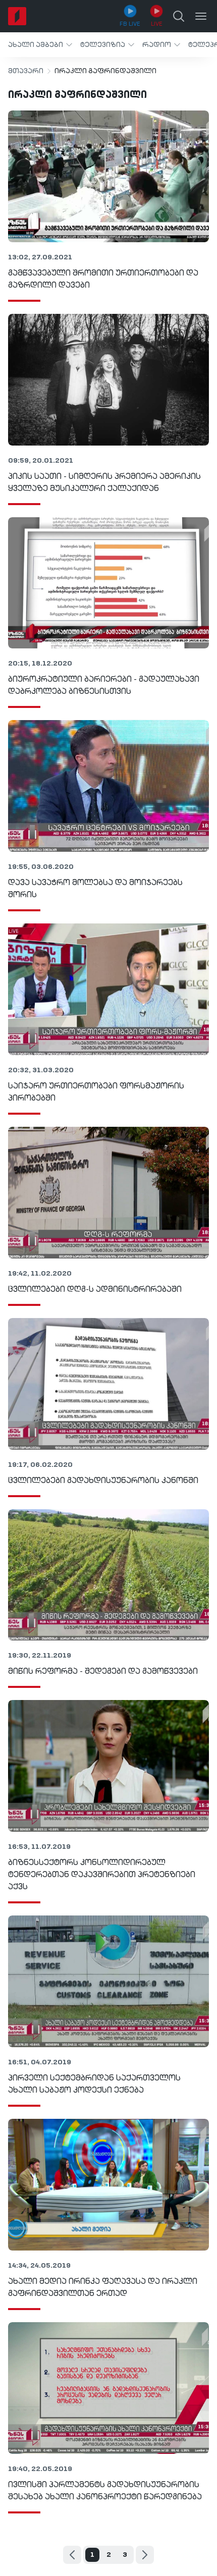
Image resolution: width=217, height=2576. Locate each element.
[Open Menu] (201, 16)
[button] (40, 45)
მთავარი (26, 71)
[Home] (17, 16)
